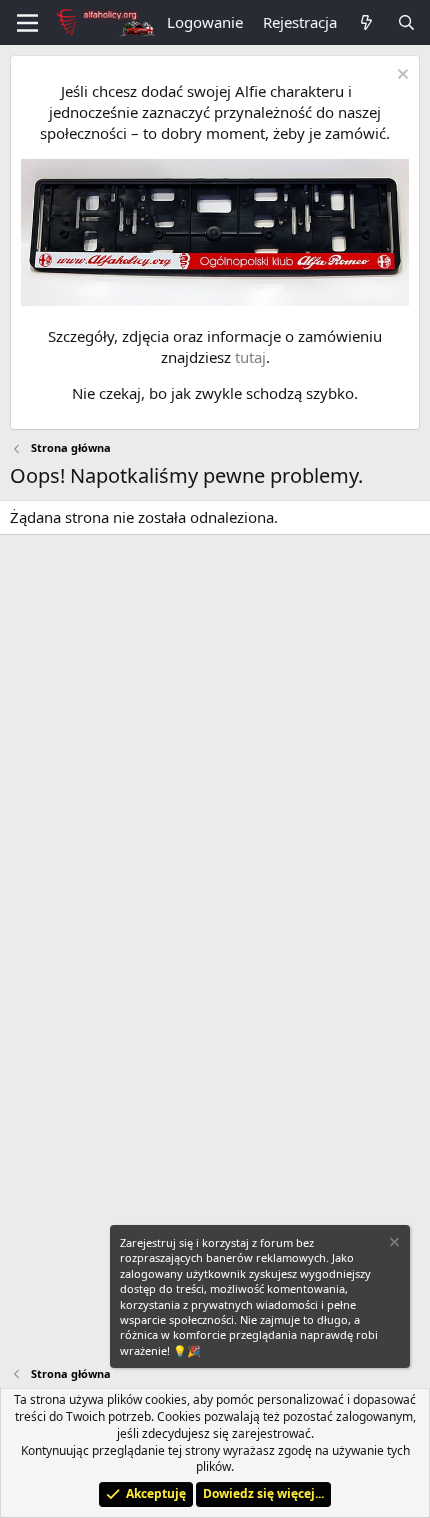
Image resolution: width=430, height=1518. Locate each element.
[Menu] (27, 23)
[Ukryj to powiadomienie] (400, 76)
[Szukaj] (406, 22)
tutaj (250, 357)
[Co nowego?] (366, 22)
